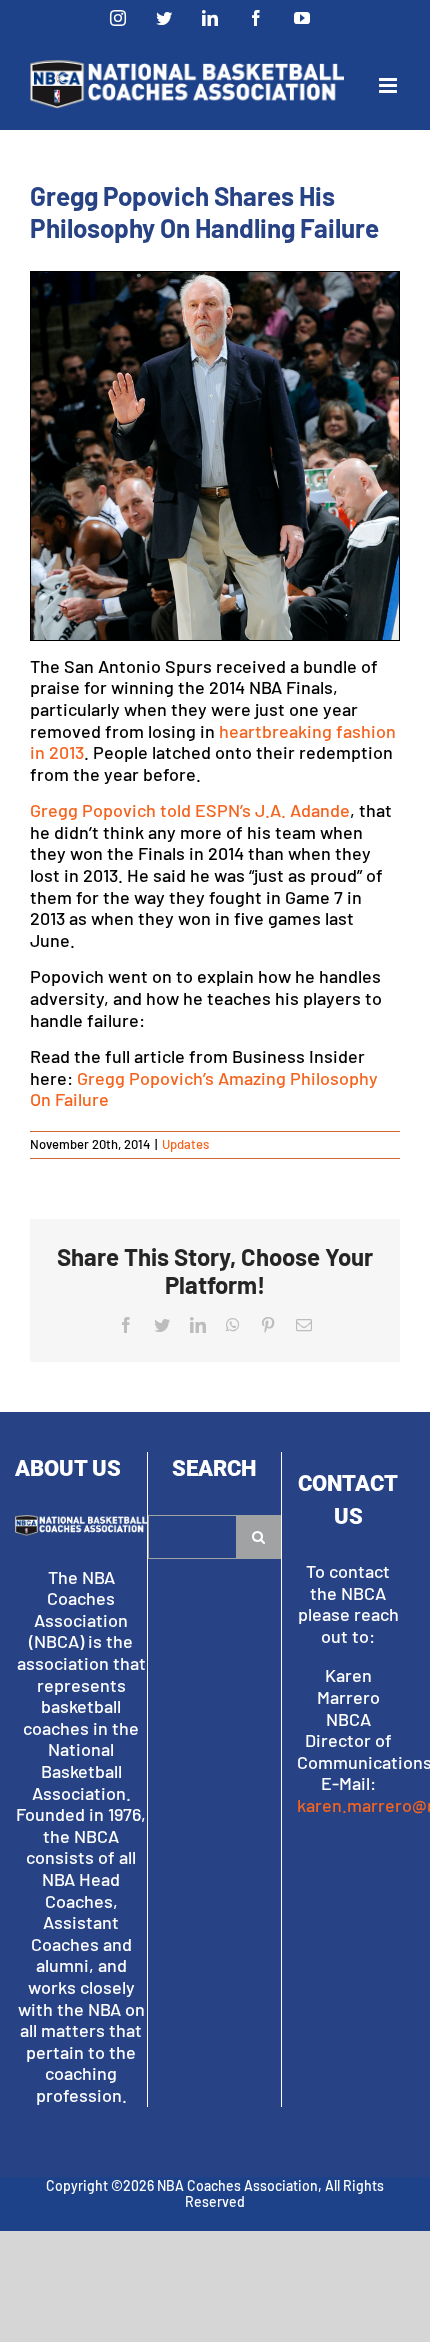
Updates (185, 1144)
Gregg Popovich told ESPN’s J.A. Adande (190, 810)
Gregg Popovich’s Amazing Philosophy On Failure (204, 1089)
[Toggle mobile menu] (389, 85)
